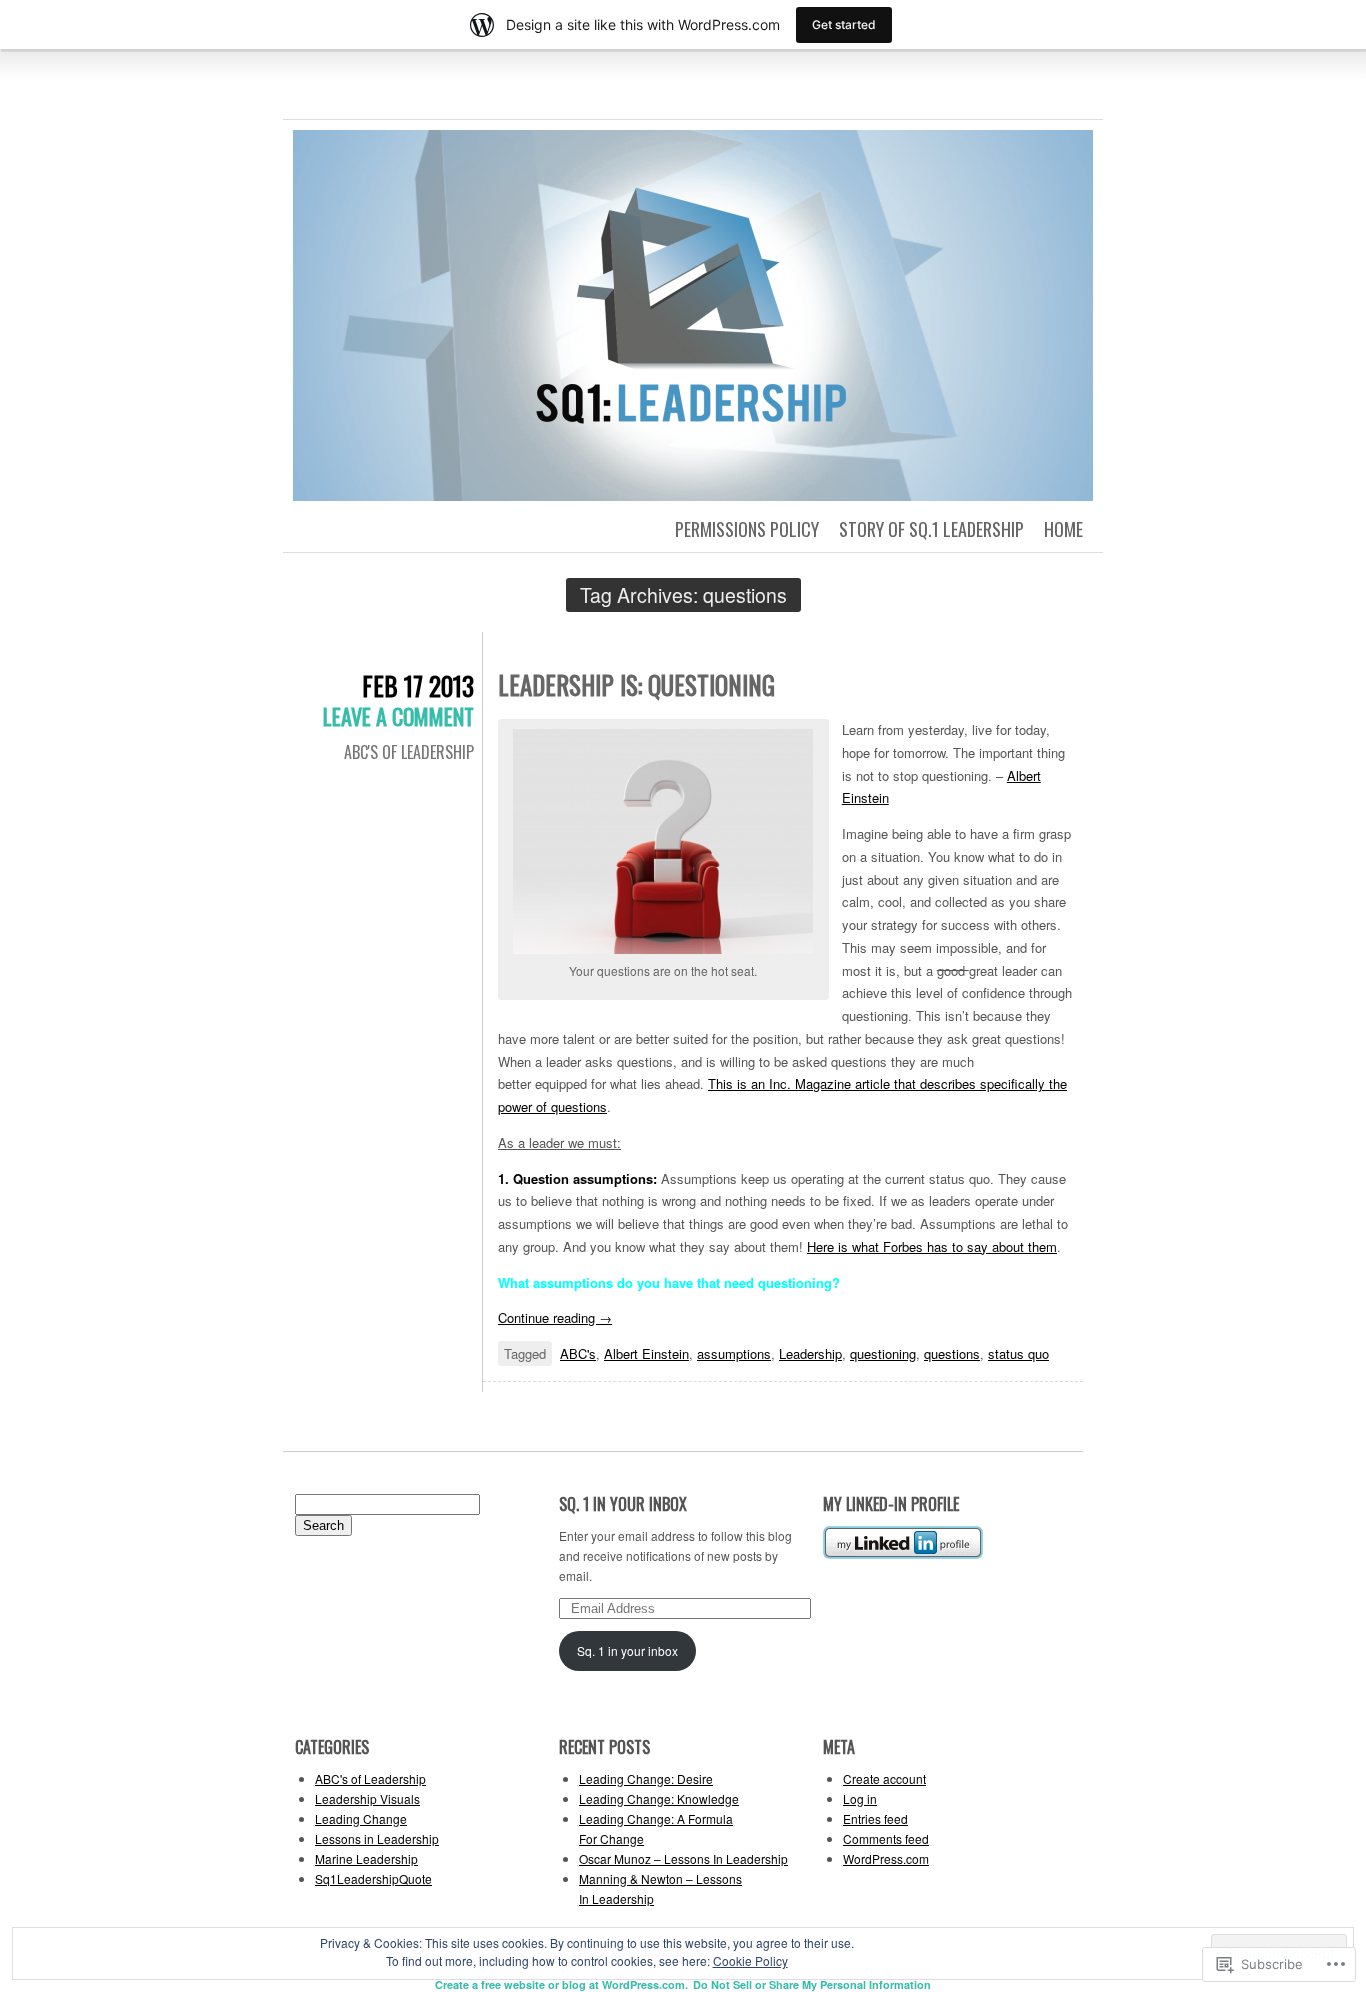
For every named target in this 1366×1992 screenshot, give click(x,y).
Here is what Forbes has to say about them (932, 1246)
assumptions (734, 1353)
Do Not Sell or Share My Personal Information (812, 1984)
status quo (1018, 1353)
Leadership (810, 1353)
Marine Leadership (366, 1858)
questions (952, 1353)
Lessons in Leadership (377, 1838)
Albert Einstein (646, 1353)
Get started (844, 24)
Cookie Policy (750, 1960)
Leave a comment (398, 716)
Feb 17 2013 (418, 685)
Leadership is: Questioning (636, 684)
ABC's (578, 1353)
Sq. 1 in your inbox (623, 1504)
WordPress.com (886, 1858)
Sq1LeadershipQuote (373, 1878)
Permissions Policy (747, 529)
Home (1063, 529)
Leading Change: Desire (646, 1778)
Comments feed (886, 1838)
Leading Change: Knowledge (659, 1798)
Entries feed (875, 1818)
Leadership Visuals (367, 1798)
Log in (860, 1798)
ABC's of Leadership (409, 752)
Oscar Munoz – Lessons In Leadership (683, 1858)
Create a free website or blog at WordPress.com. (561, 1984)
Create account (884, 1778)
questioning (883, 1353)
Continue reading (555, 1317)
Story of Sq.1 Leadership (931, 529)
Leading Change (361, 1818)
